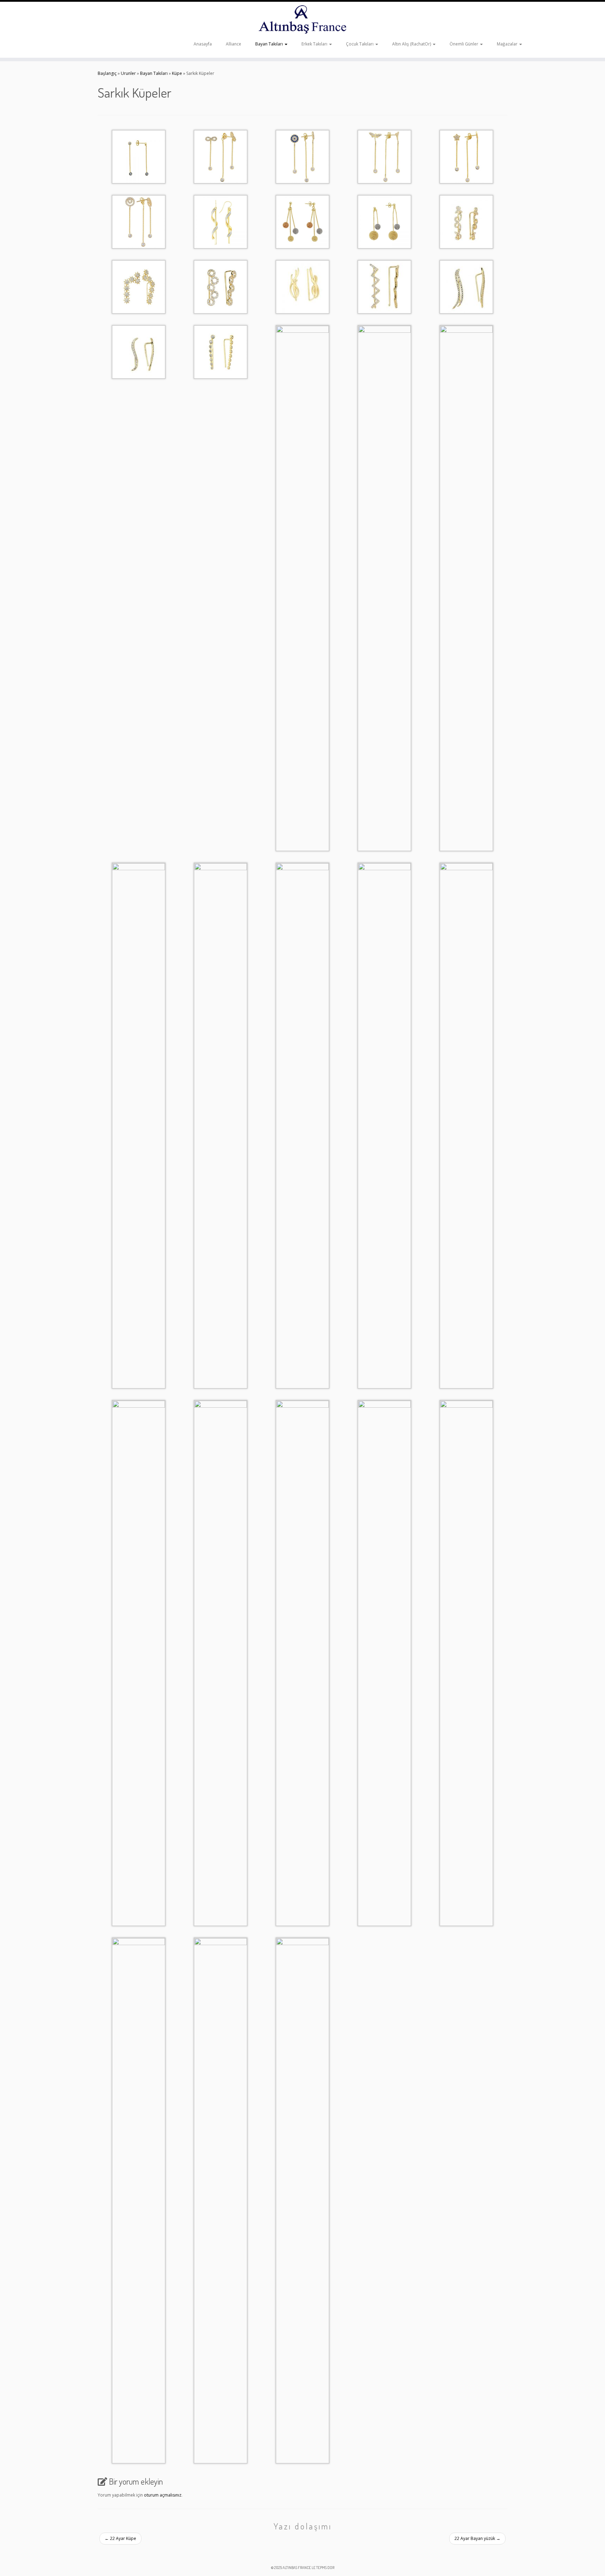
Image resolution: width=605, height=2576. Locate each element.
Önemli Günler (464, 44)
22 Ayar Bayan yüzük (477, 2538)
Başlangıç (107, 73)
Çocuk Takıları (360, 44)
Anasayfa (203, 44)
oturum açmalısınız (163, 2495)
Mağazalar (508, 44)
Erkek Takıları (315, 44)
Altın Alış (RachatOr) (412, 44)
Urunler (128, 73)
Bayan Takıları (270, 44)
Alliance (234, 44)
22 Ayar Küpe (120, 2538)
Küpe (177, 73)
